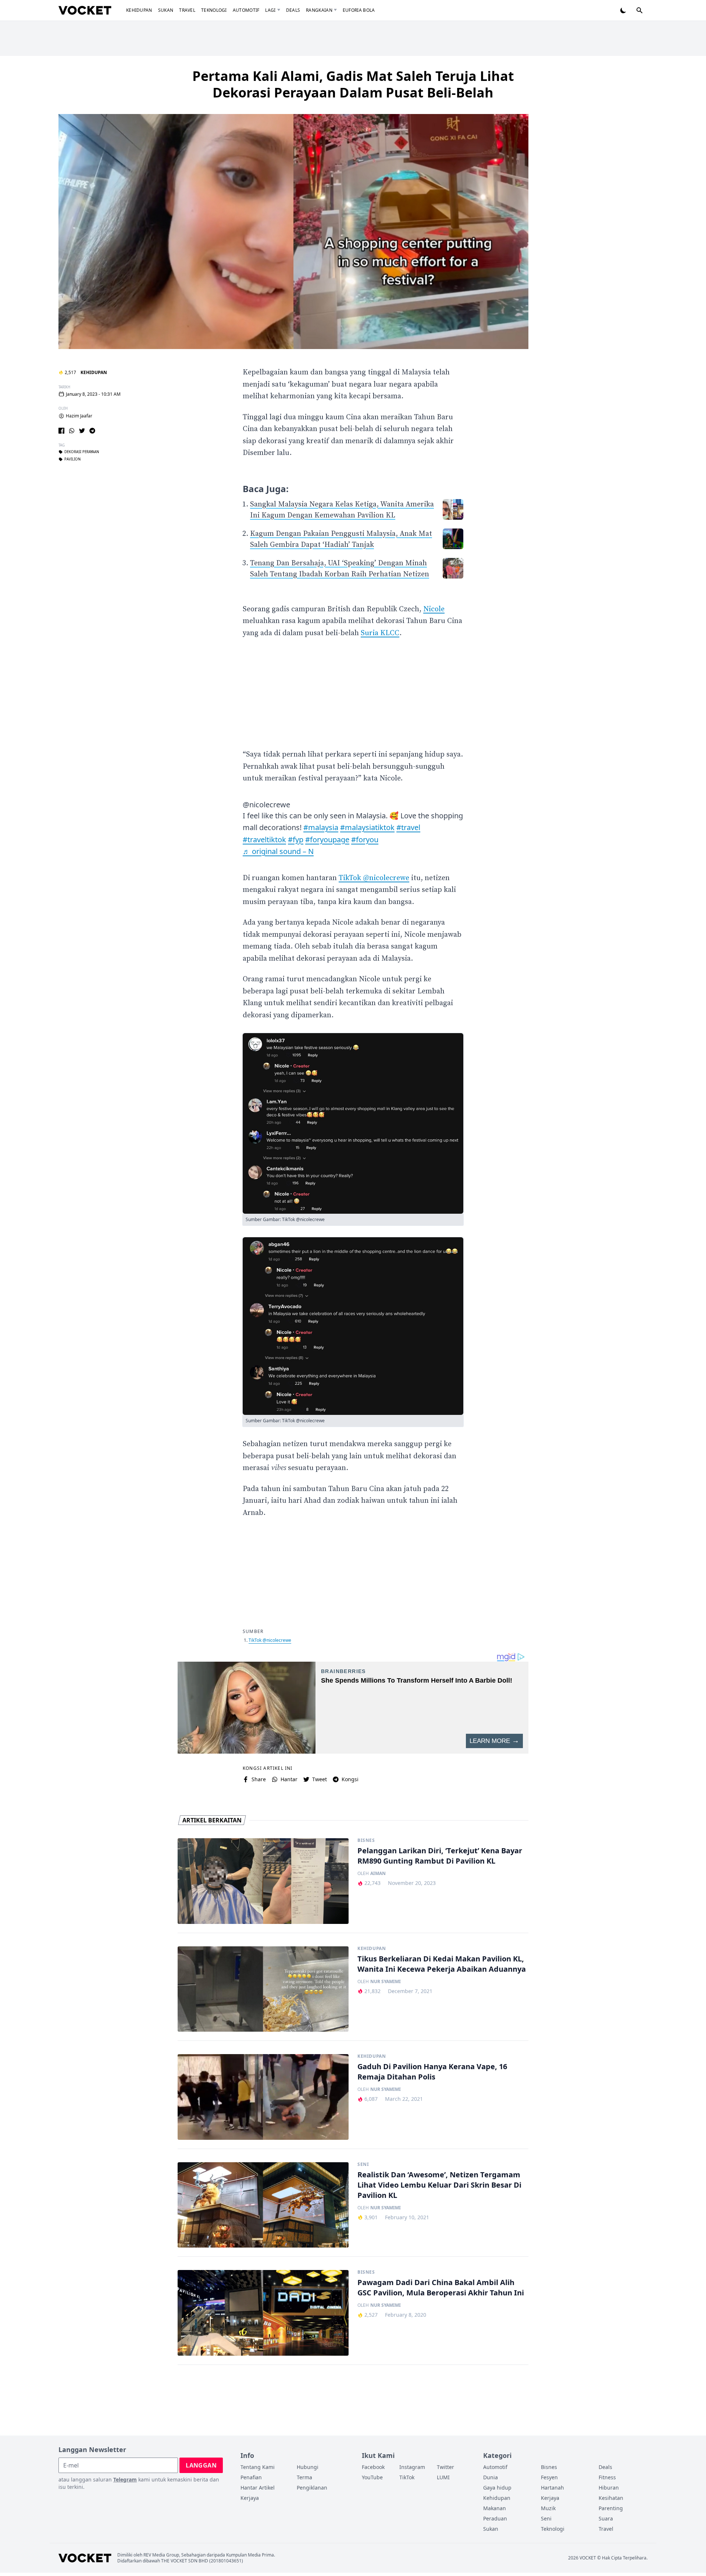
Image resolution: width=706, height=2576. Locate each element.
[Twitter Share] (82, 431)
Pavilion (72, 459)
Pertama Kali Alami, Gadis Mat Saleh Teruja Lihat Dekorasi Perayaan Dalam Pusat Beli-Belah (353, 84)
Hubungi (308, 2467)
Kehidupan (139, 10)
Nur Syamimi (386, 1982)
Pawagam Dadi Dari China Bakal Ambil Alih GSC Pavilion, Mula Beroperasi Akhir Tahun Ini (441, 2287)
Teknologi (214, 10)
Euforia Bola (359, 10)
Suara (606, 2518)
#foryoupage (327, 839)
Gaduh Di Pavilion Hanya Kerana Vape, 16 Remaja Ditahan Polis (432, 2072)
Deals (293, 10)
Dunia (491, 2477)
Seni (363, 2164)
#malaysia (321, 827)
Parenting (611, 2508)
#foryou (365, 839)
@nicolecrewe (266, 805)
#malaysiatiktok (367, 827)
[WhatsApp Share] (72, 431)
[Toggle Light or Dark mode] (623, 10)
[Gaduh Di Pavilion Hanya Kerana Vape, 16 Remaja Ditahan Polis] (263, 2097)
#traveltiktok (264, 839)
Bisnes (366, 1840)
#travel (408, 827)
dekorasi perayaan (82, 452)
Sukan (166, 10)
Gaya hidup (497, 2488)
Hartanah (552, 2488)
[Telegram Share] (92, 431)
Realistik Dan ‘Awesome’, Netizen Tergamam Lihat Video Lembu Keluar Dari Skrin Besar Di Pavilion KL (439, 2185)
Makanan (495, 2508)
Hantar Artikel (258, 2488)
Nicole (434, 609)
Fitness (607, 2477)
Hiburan (609, 2488)
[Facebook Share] (61, 431)
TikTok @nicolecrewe (374, 878)
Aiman (378, 1874)
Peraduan (495, 2518)
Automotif (246, 10)
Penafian (251, 2477)
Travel (187, 10)
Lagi (270, 10)
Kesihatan (611, 2498)
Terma (304, 2477)
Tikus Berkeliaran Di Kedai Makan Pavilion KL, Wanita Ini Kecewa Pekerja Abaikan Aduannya (442, 1964)
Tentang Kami (258, 2467)
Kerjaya (250, 2498)
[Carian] (639, 10)
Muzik (548, 2508)
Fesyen (549, 2477)
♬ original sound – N (278, 851)
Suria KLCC (380, 633)
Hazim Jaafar (79, 416)
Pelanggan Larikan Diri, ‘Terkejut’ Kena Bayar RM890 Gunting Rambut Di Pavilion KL (440, 1856)
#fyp (296, 839)
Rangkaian (319, 10)
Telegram (125, 2479)
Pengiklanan (312, 2488)
